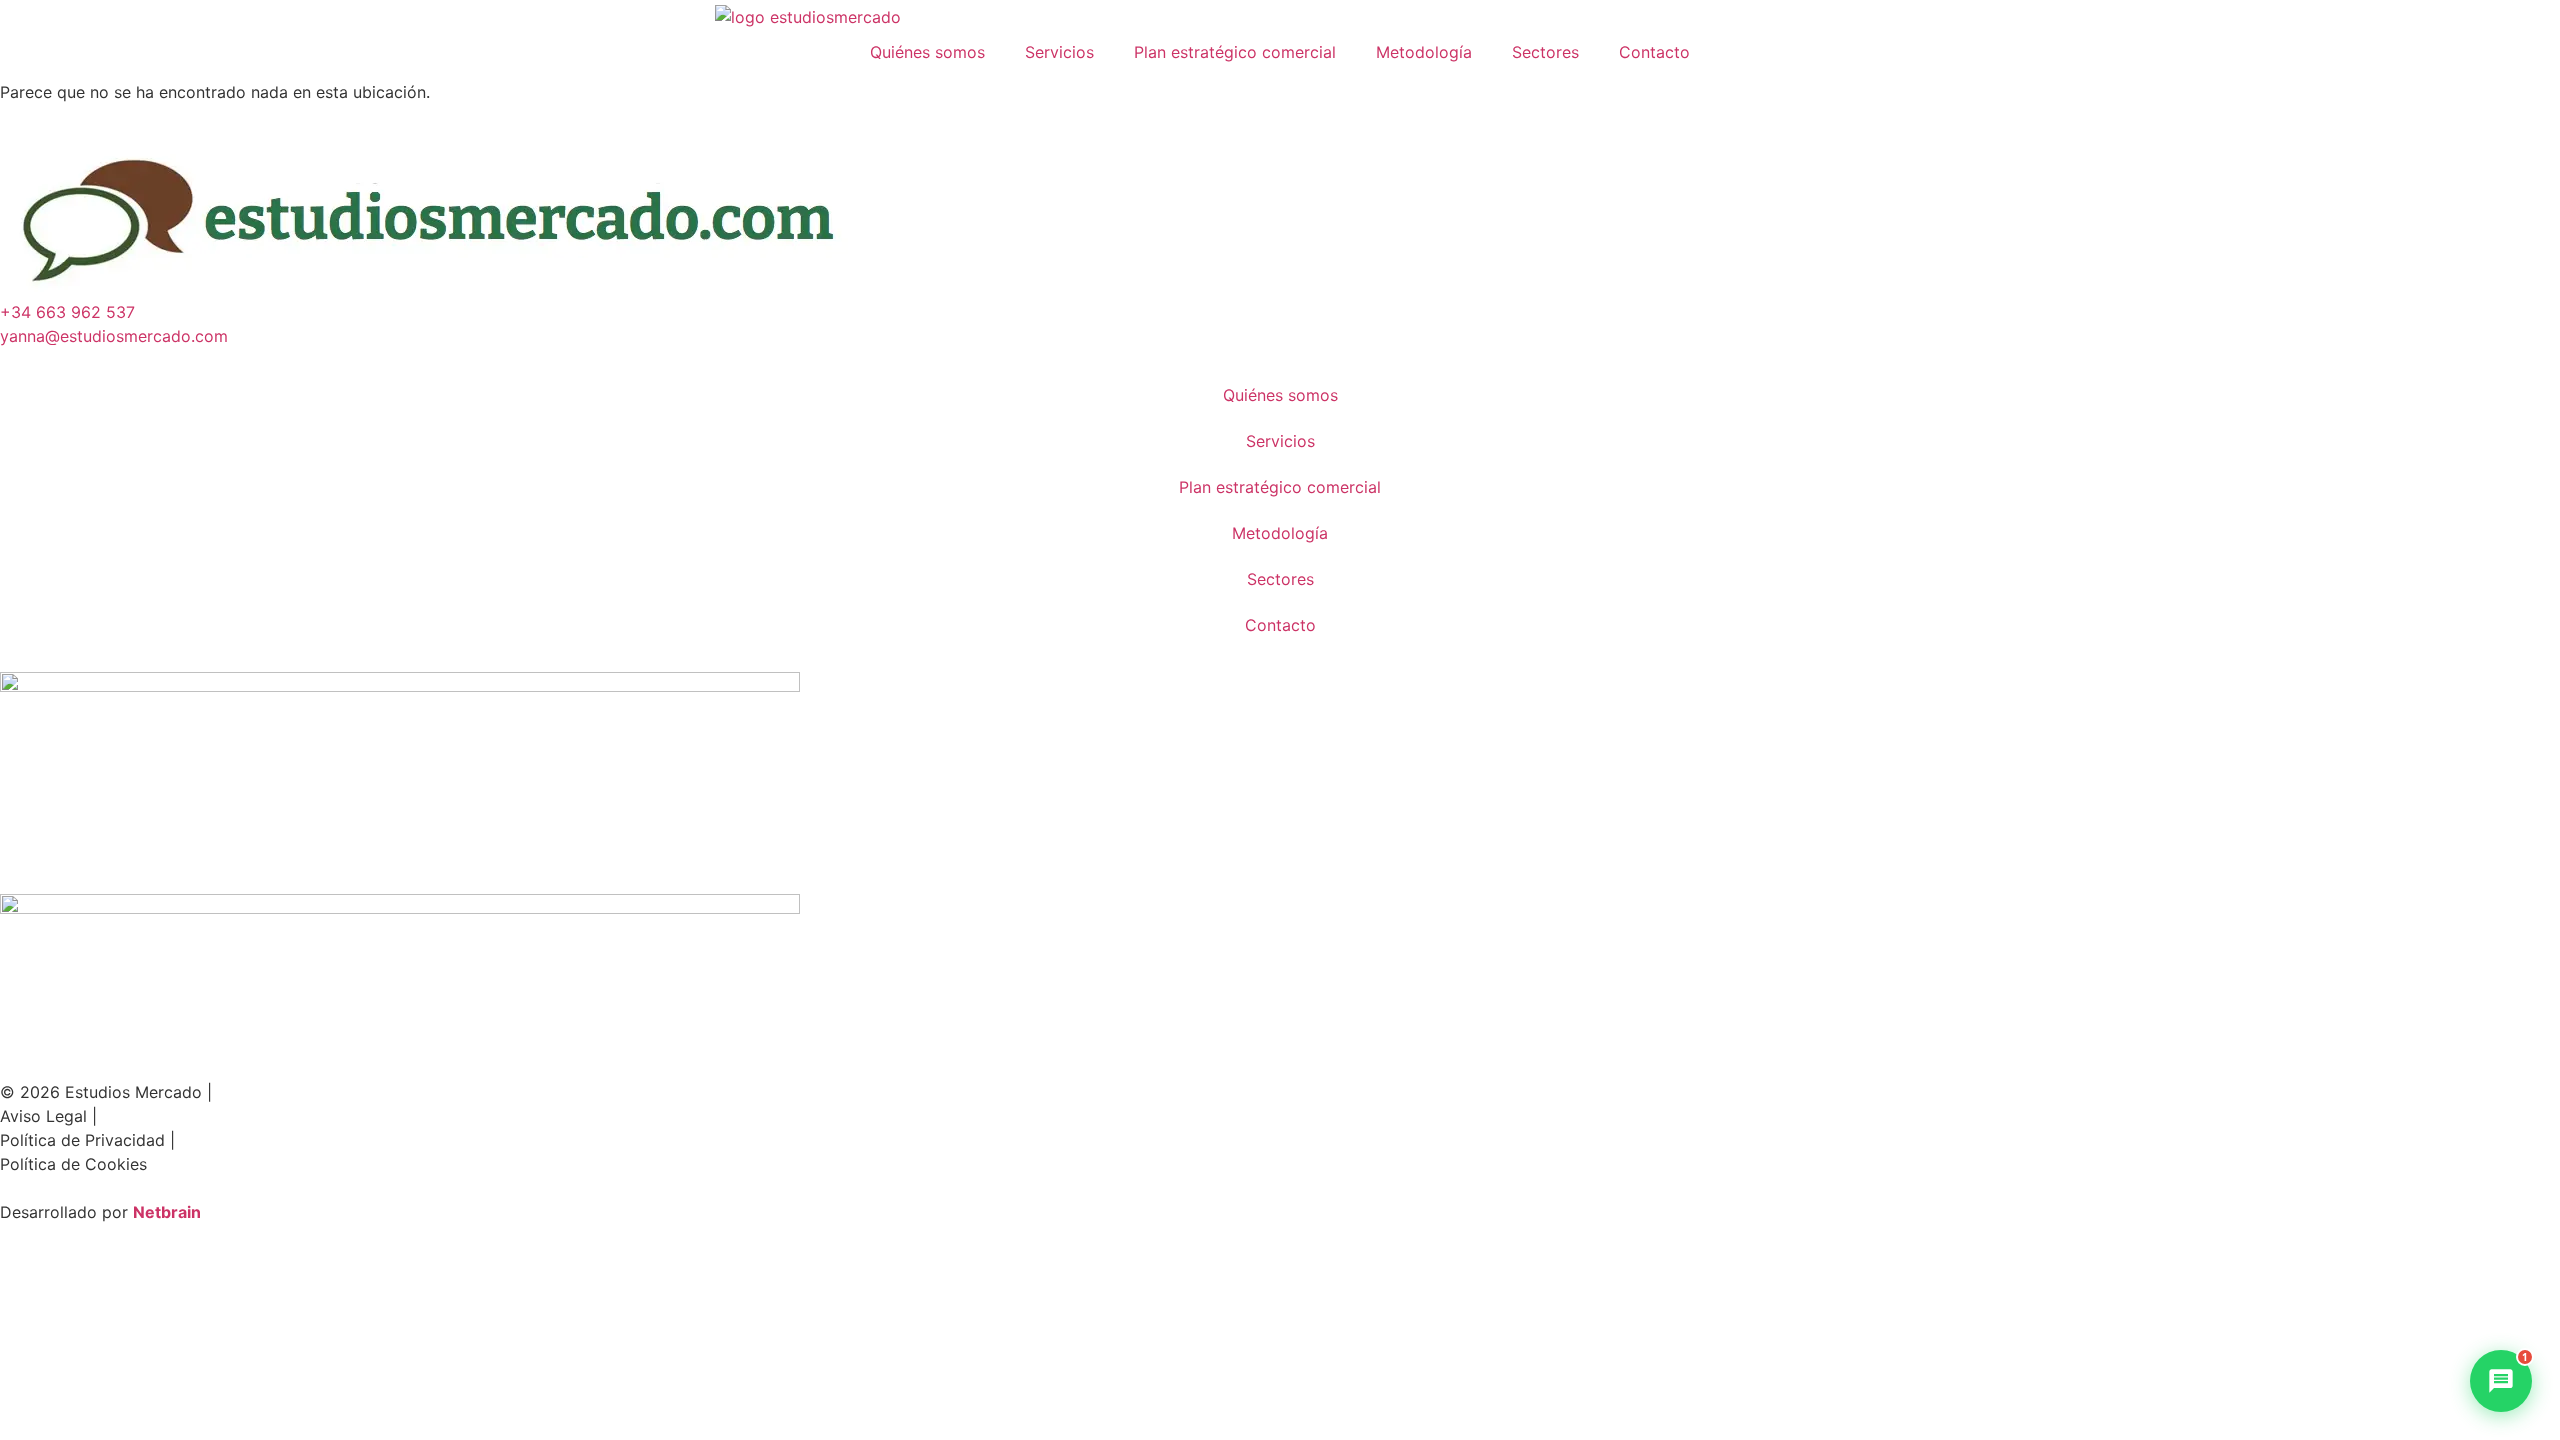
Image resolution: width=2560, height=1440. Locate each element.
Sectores (1545, 52)
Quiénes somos (927, 52)
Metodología (1424, 52)
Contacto (1654, 52)
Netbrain (167, 1212)
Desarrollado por (66, 1212)
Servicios (1059, 52)
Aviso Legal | (48, 1116)
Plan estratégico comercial (1235, 52)
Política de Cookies (73, 1164)
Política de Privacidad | (87, 1140)
